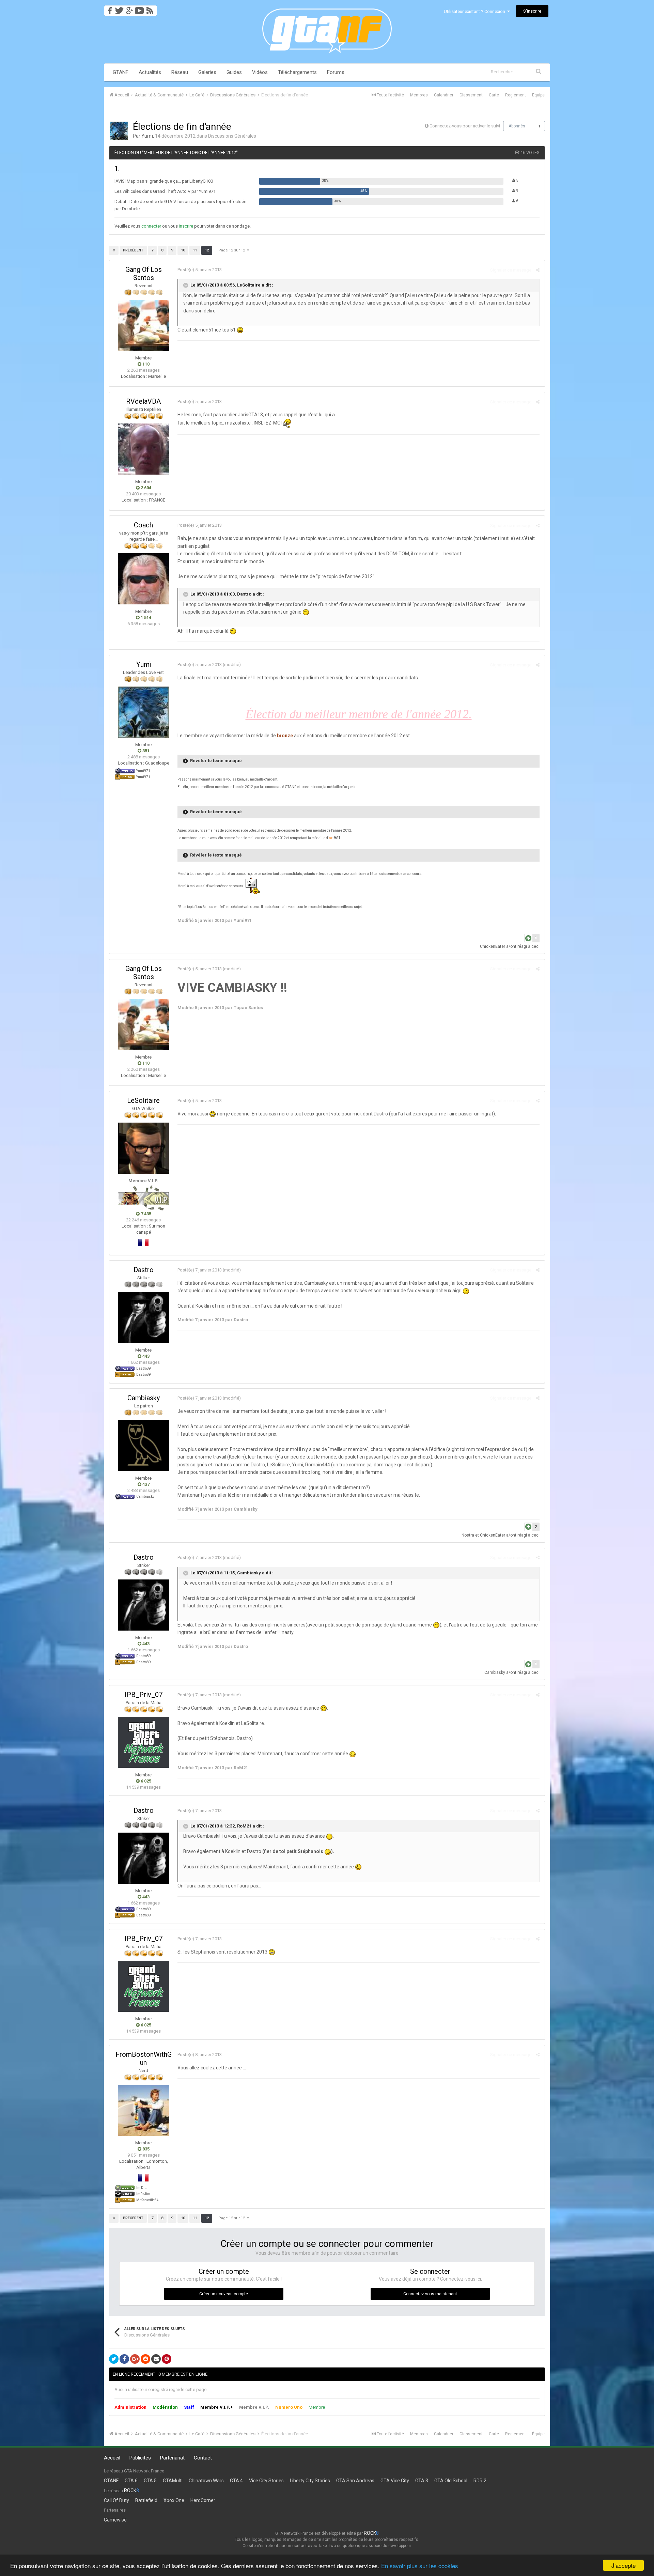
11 (195, 250)
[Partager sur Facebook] (124, 2359)
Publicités (140, 2458)
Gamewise (115, 2520)
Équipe (538, 95)
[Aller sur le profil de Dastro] (143, 1317)
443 (145, 1356)
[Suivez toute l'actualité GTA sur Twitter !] (119, 9)
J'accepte (624, 2565)
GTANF (121, 72)
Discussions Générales (232, 136)
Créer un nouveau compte (224, 2294)
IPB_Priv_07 (144, 1695)
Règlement (516, 95)
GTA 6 (131, 2481)
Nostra (468, 1535)
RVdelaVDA (143, 401)
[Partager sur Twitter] (114, 2359)
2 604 (145, 488)
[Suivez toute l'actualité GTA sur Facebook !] (109, 9)
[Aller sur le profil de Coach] (143, 579)
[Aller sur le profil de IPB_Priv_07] (143, 1742)
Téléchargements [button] (297, 72)
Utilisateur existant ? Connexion (476, 11)
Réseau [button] (180, 72)
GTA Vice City (395, 2481)
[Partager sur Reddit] (145, 2359)
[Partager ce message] (538, 270)
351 (145, 751)
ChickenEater (493, 946)
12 (207, 250)
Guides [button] (234, 72)
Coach (143, 525)
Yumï (147, 136)
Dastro (144, 1270)
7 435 (145, 1214)
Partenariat (172, 2458)
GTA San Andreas (355, 2481)
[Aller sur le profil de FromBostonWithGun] (143, 2110)
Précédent (133, 250)
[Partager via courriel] (156, 2359)
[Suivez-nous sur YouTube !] (139, 9)
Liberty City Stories (310, 2481)
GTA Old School (451, 2481)
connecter (151, 226)
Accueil (112, 2458)
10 (183, 250)
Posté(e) (200, 270)
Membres (419, 95)
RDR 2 (480, 2481)
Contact (203, 2458)
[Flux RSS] (151, 9)
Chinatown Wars (206, 2481)
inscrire (186, 226)
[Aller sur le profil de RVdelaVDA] (143, 449)
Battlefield (146, 2500)
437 (145, 1484)
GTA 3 (422, 2481)
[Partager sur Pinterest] (167, 2359)
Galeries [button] (207, 72)
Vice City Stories (266, 2481)
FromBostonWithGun (144, 2058)
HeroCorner (203, 2500)
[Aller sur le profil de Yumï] (119, 131)
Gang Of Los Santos (144, 274)
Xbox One (174, 2500)
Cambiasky (144, 1398)
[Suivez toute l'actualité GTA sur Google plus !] (129, 9)
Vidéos (260, 72)
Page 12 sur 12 (233, 250)
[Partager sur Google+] (135, 2359)
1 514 (145, 618)
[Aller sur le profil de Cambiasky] (143, 1446)
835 (145, 2149)
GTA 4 (236, 2481)
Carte (494, 95)
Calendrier (444, 95)
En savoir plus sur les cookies (420, 2566)
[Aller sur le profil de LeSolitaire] (143, 1148)
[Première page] (114, 250)
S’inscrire (532, 11)
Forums (336, 72)
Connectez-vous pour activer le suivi (465, 126)
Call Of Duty (116, 2500)
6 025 (145, 1781)
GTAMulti (173, 2481)
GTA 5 (150, 2481)
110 (145, 364)
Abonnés (517, 126)
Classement (471, 95)
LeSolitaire (143, 1100)
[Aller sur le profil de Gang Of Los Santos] (143, 325)
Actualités (150, 72)
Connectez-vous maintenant (430, 2294)
